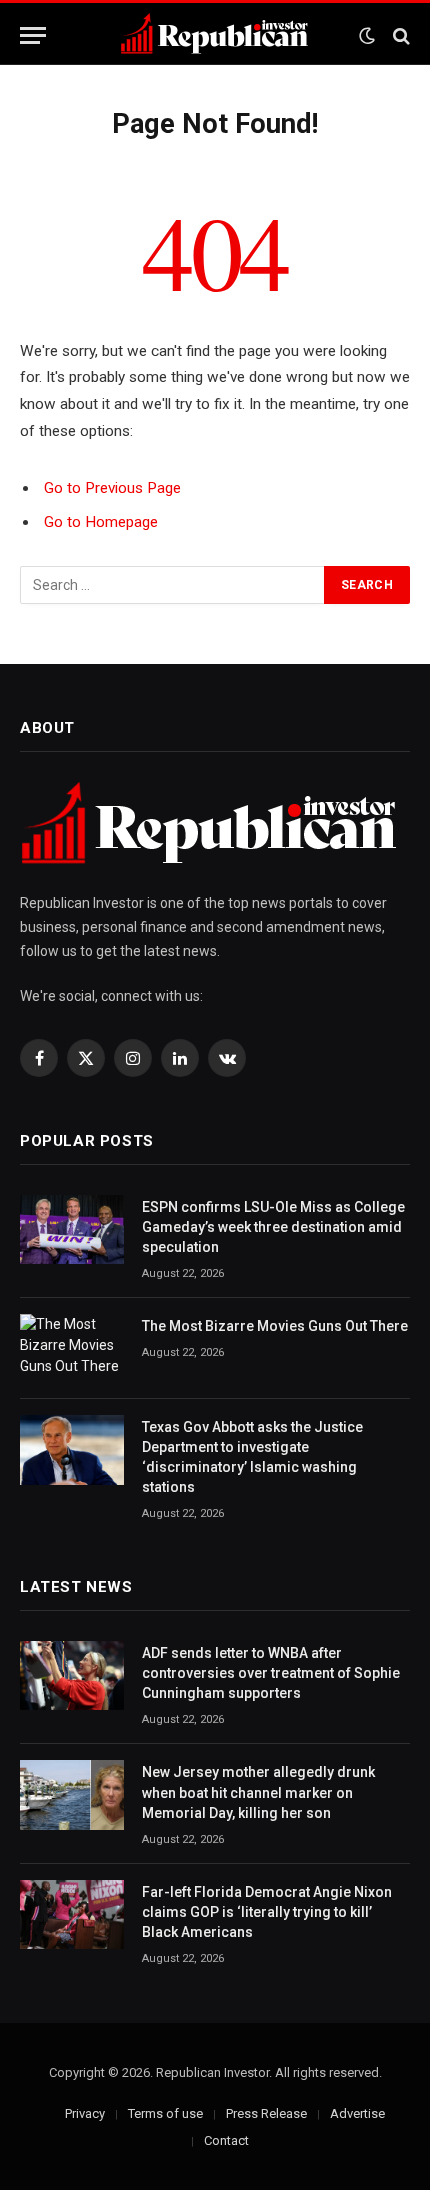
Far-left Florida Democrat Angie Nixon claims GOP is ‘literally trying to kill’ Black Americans (267, 1912)
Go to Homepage (101, 522)
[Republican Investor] (215, 35)
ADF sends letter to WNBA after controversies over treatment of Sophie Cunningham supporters (271, 1673)
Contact (226, 2140)
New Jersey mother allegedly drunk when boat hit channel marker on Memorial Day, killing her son (258, 1792)
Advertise (357, 2113)
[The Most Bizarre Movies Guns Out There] (72, 1348)
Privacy (85, 2113)
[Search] (399, 35)
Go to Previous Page (112, 488)
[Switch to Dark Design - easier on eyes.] (367, 36)
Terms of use (165, 2113)
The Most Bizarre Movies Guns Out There (275, 1326)
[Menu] (33, 35)
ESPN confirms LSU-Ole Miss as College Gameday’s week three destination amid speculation (273, 1227)
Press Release (266, 2113)
